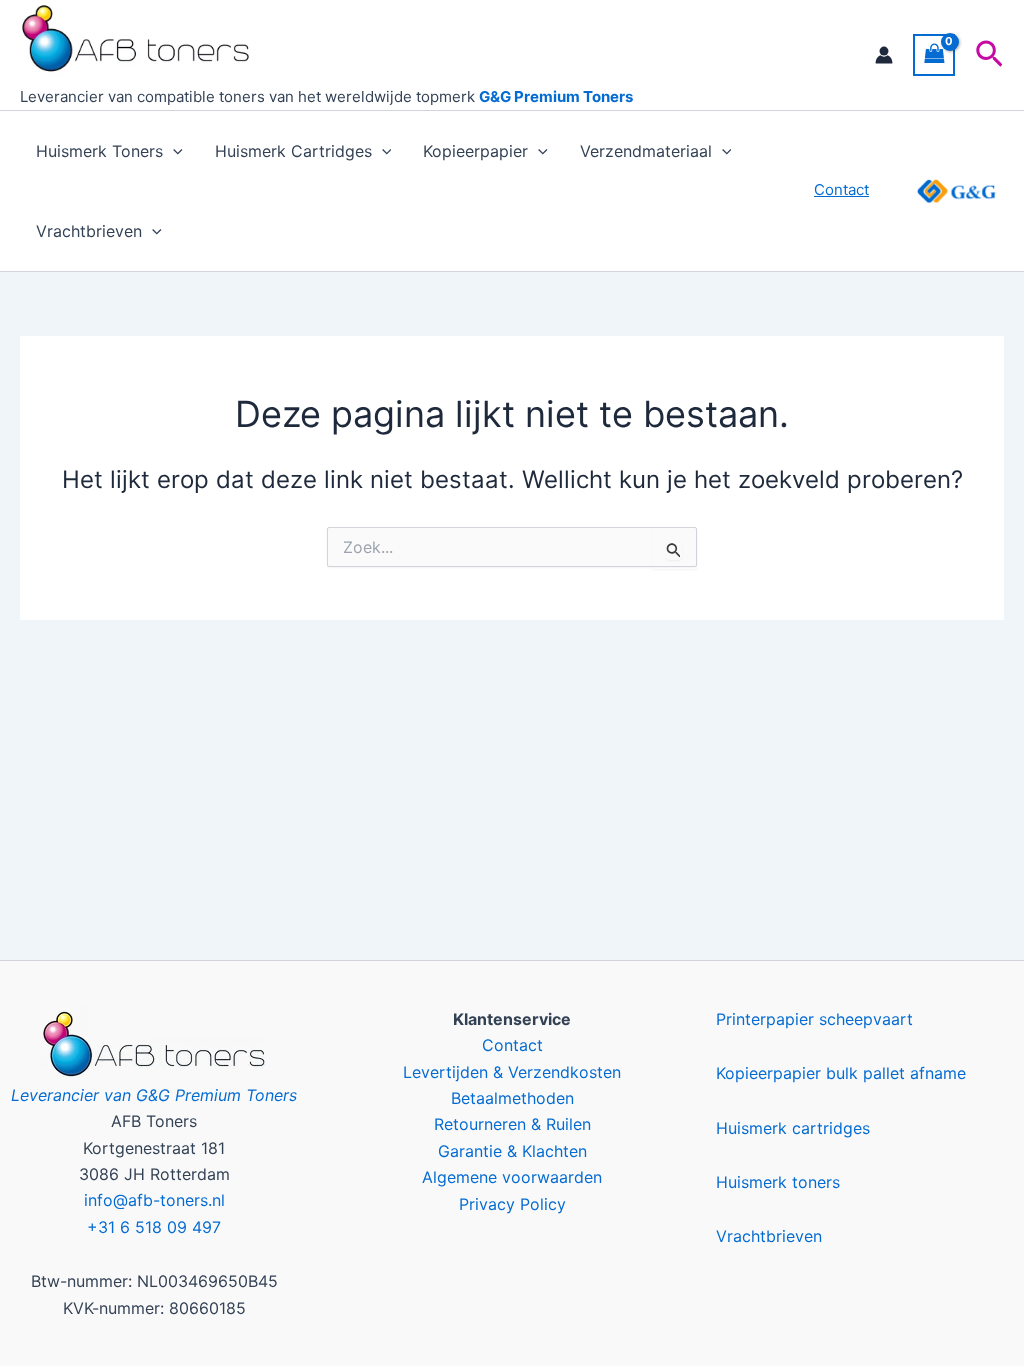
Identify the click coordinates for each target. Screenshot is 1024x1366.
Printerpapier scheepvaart (814, 1019)
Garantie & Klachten (512, 1151)
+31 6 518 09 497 (154, 1227)
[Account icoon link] (884, 55)
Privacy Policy (512, 1204)
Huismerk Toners (99, 151)
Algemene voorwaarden (512, 1177)
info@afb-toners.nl (154, 1200)
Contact (512, 1045)
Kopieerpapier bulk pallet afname (841, 1073)
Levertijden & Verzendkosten (512, 1072)
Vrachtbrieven (89, 231)
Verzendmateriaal (646, 151)
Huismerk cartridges (793, 1128)
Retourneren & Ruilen (512, 1124)
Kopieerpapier (475, 151)
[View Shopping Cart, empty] (934, 54)
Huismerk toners (778, 1182)
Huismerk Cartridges (293, 151)
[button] (989, 55)
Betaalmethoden (512, 1098)
